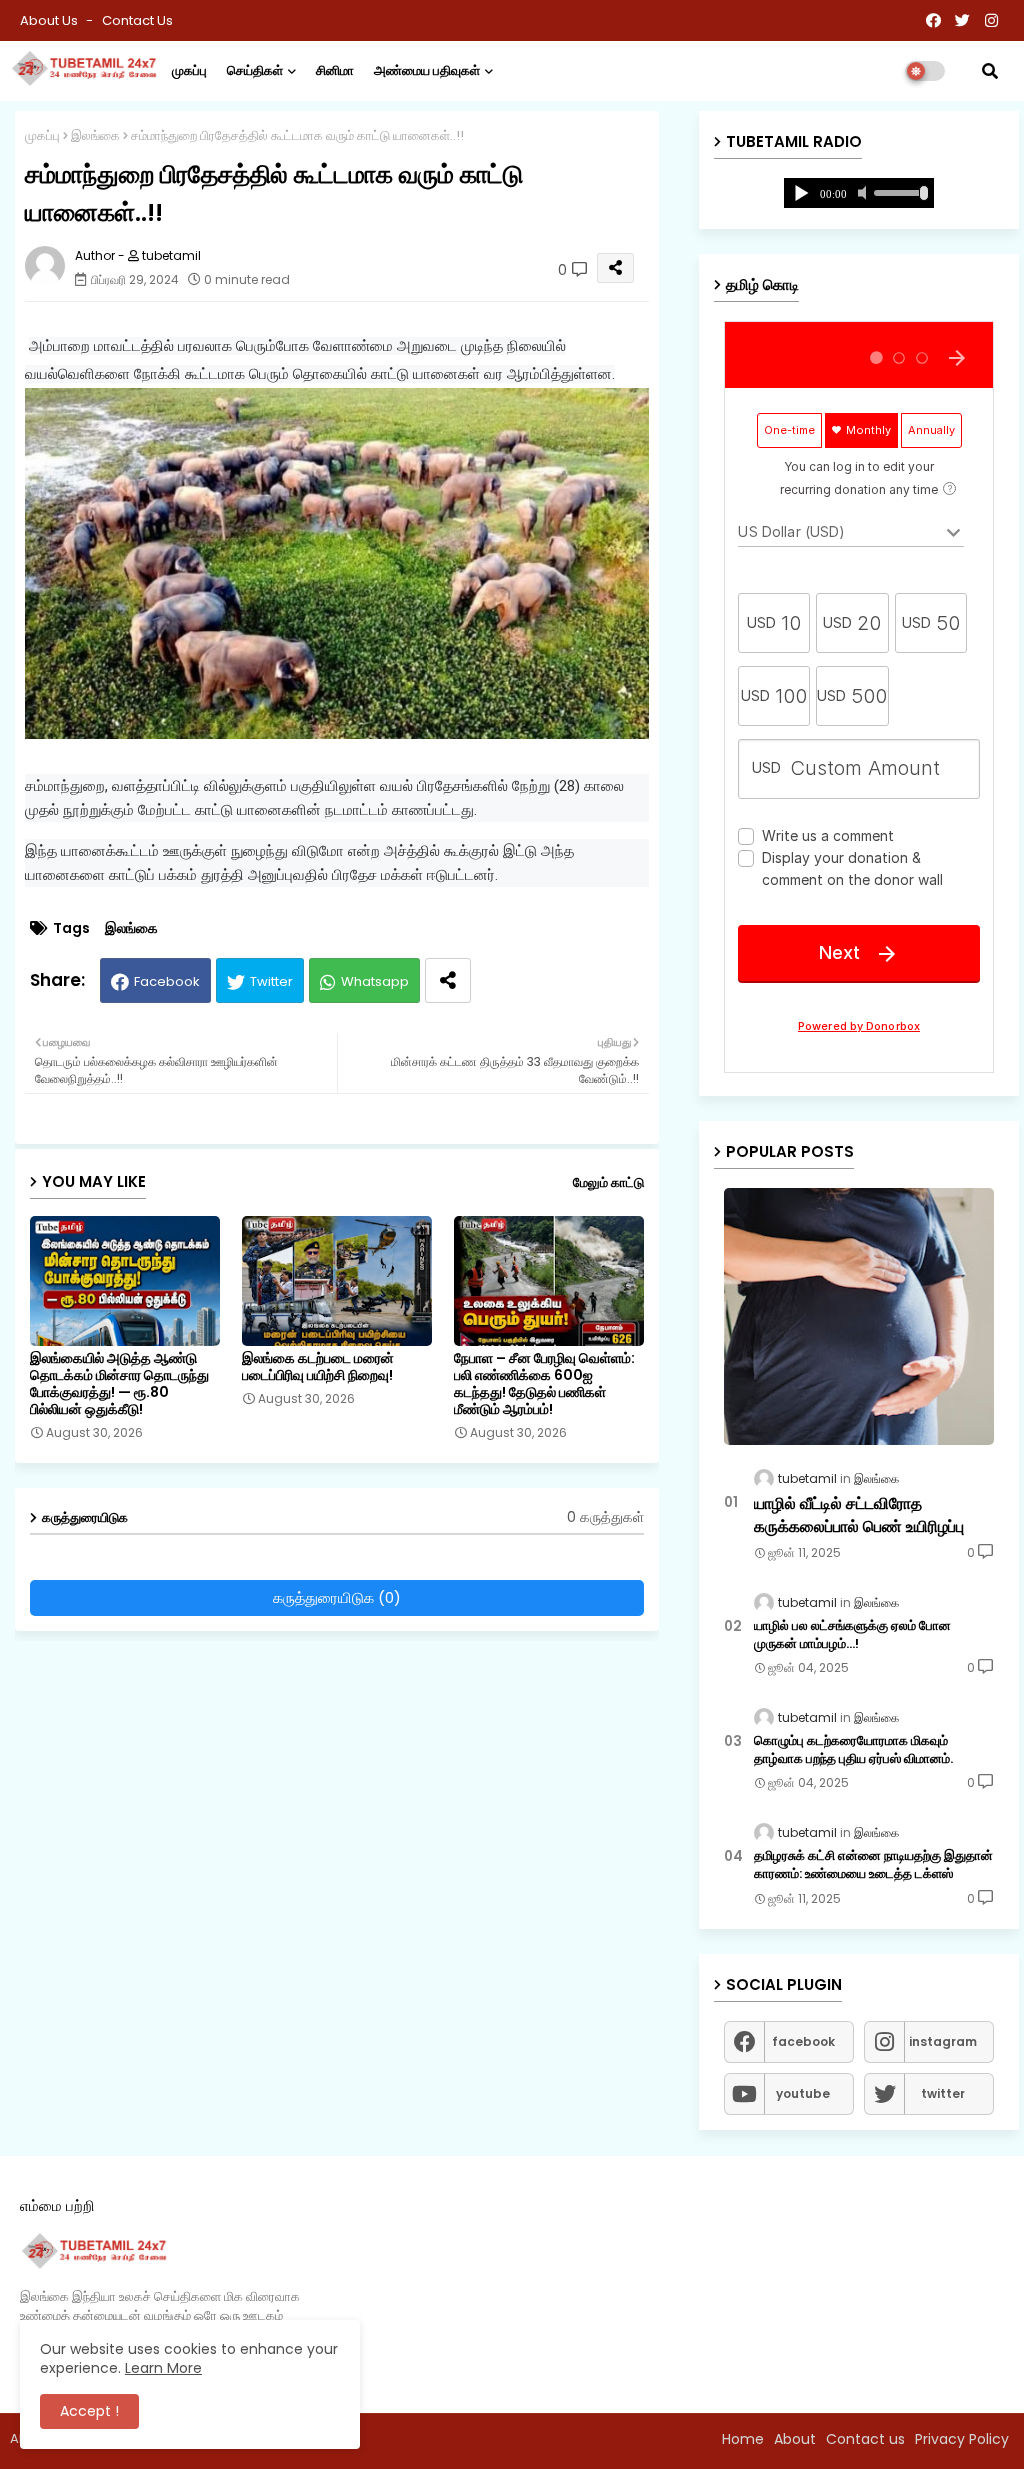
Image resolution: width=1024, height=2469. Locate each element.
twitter (943, 2093)
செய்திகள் (255, 70)
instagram (943, 2041)
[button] (990, 71)
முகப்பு (189, 70)
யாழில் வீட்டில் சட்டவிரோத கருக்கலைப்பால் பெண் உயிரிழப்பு (859, 1515)
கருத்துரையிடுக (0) (337, 1597)
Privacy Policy (962, 2439)
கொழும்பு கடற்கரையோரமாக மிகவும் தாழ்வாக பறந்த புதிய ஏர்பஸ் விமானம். (853, 1750)
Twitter (271, 981)
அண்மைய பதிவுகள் (427, 70)
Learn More (163, 2368)
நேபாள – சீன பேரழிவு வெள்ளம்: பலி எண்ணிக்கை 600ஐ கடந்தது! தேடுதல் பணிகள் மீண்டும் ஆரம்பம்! (544, 1384)
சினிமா (335, 70)
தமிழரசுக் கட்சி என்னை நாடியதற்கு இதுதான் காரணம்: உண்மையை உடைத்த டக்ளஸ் (873, 1865)
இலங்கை (95, 135)
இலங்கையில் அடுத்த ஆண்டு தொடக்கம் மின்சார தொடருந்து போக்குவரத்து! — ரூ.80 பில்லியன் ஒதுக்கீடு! (119, 1384)
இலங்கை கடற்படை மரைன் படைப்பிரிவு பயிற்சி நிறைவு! (318, 1367)
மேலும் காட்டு (608, 1182)
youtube (803, 2093)
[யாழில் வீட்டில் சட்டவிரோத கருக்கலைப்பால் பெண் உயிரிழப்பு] (859, 1316)
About (795, 2439)
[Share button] (448, 980)
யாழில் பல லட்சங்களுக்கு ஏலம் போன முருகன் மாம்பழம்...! (852, 1635)
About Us (50, 20)
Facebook (167, 981)
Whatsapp (375, 981)
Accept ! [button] (89, 2411)
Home (743, 2439)
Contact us (137, 20)
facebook (803, 2041)
